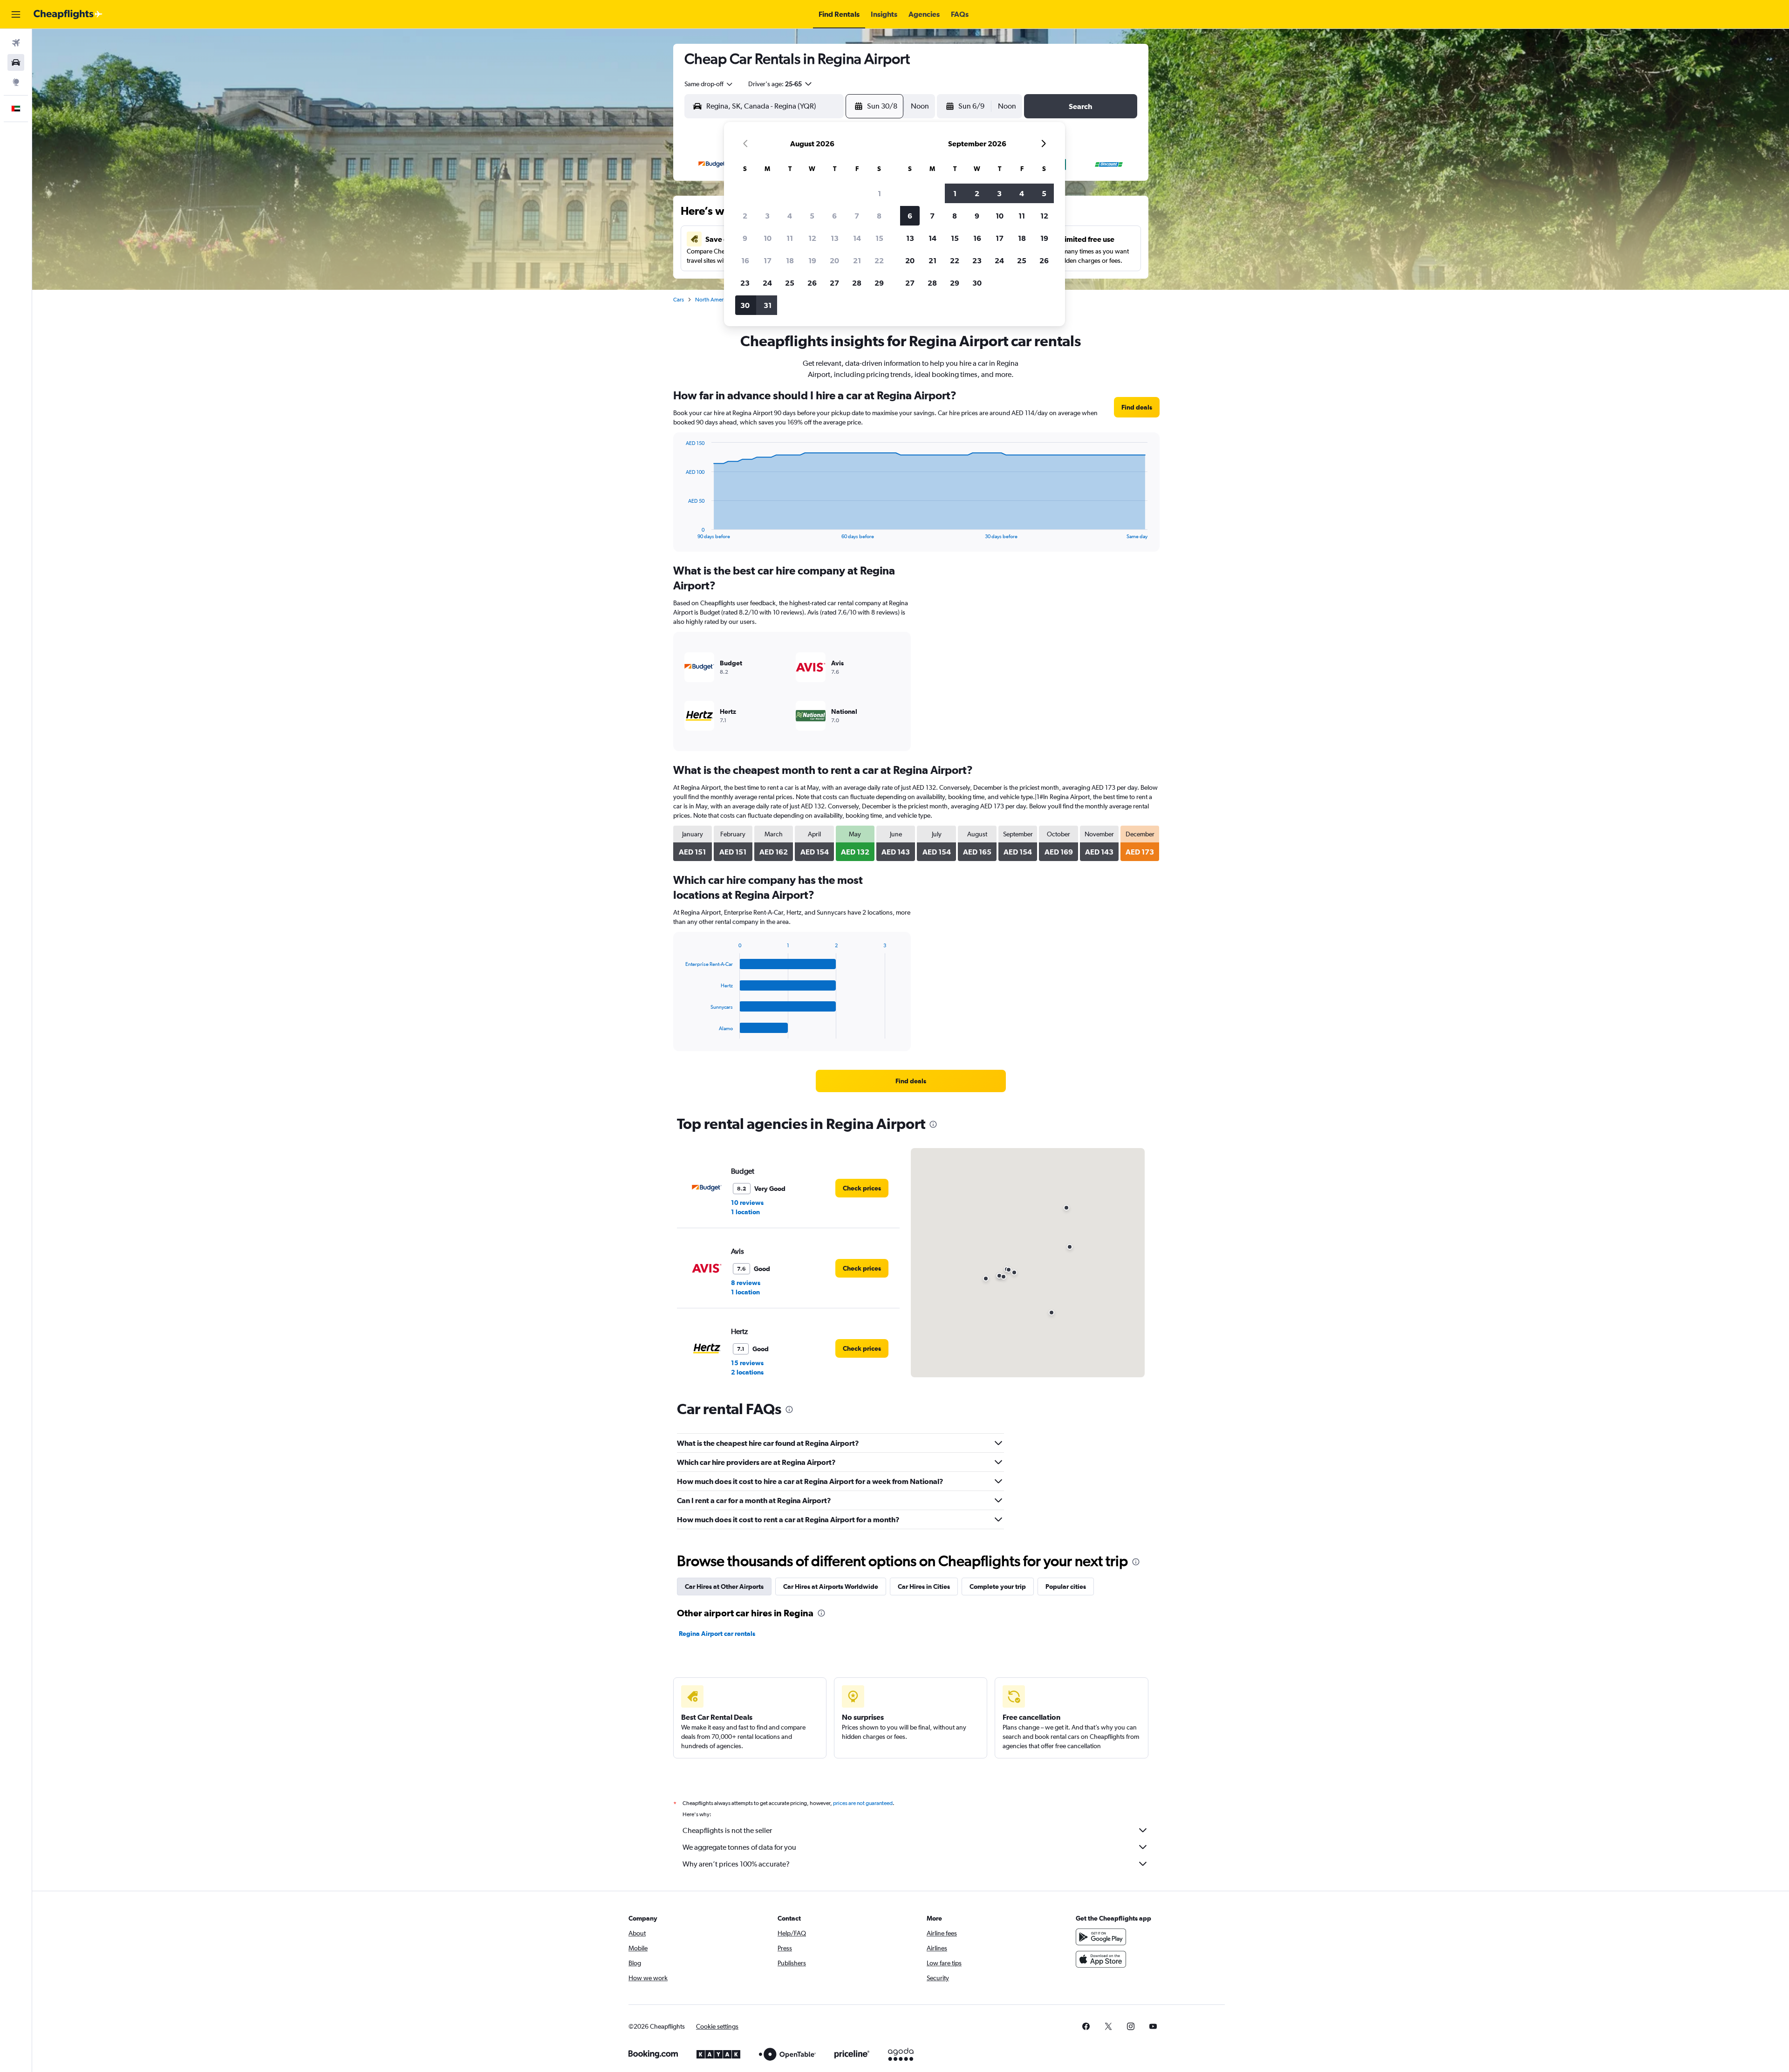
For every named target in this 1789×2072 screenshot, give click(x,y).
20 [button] (834, 260)
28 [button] (857, 283)
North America (713, 300)
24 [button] (767, 283)
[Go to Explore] (16, 82)
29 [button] (879, 283)
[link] (1137, 407)
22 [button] (879, 260)
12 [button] (812, 238)
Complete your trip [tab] (998, 1586)
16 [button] (745, 260)
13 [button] (835, 238)
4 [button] (790, 216)
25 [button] (790, 283)
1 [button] (879, 193)
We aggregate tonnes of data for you (739, 1847)
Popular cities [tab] (1066, 1586)
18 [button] (790, 260)
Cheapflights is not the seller (727, 1830)
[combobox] (709, 84)
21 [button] (857, 260)
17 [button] (768, 260)
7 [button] (857, 216)
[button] (16, 14)
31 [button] (768, 305)
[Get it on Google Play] (1101, 1937)
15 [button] (879, 238)
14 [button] (857, 238)
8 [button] (879, 216)
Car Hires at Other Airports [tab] (724, 1586)
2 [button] (745, 216)
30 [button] (745, 305)
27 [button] (834, 283)
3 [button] (767, 216)
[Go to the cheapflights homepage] (68, 14)
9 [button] (745, 238)
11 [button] (790, 238)
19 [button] (812, 260)
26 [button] (812, 283)
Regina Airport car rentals (717, 1634)
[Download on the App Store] (1101, 1959)
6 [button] (834, 216)
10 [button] (768, 238)
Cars (679, 300)
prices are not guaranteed (863, 1803)
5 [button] (812, 216)
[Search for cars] (16, 62)
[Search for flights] (16, 43)
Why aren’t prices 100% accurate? (736, 1864)
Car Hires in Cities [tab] (924, 1586)
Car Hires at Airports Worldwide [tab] (831, 1586)
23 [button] (745, 283)
